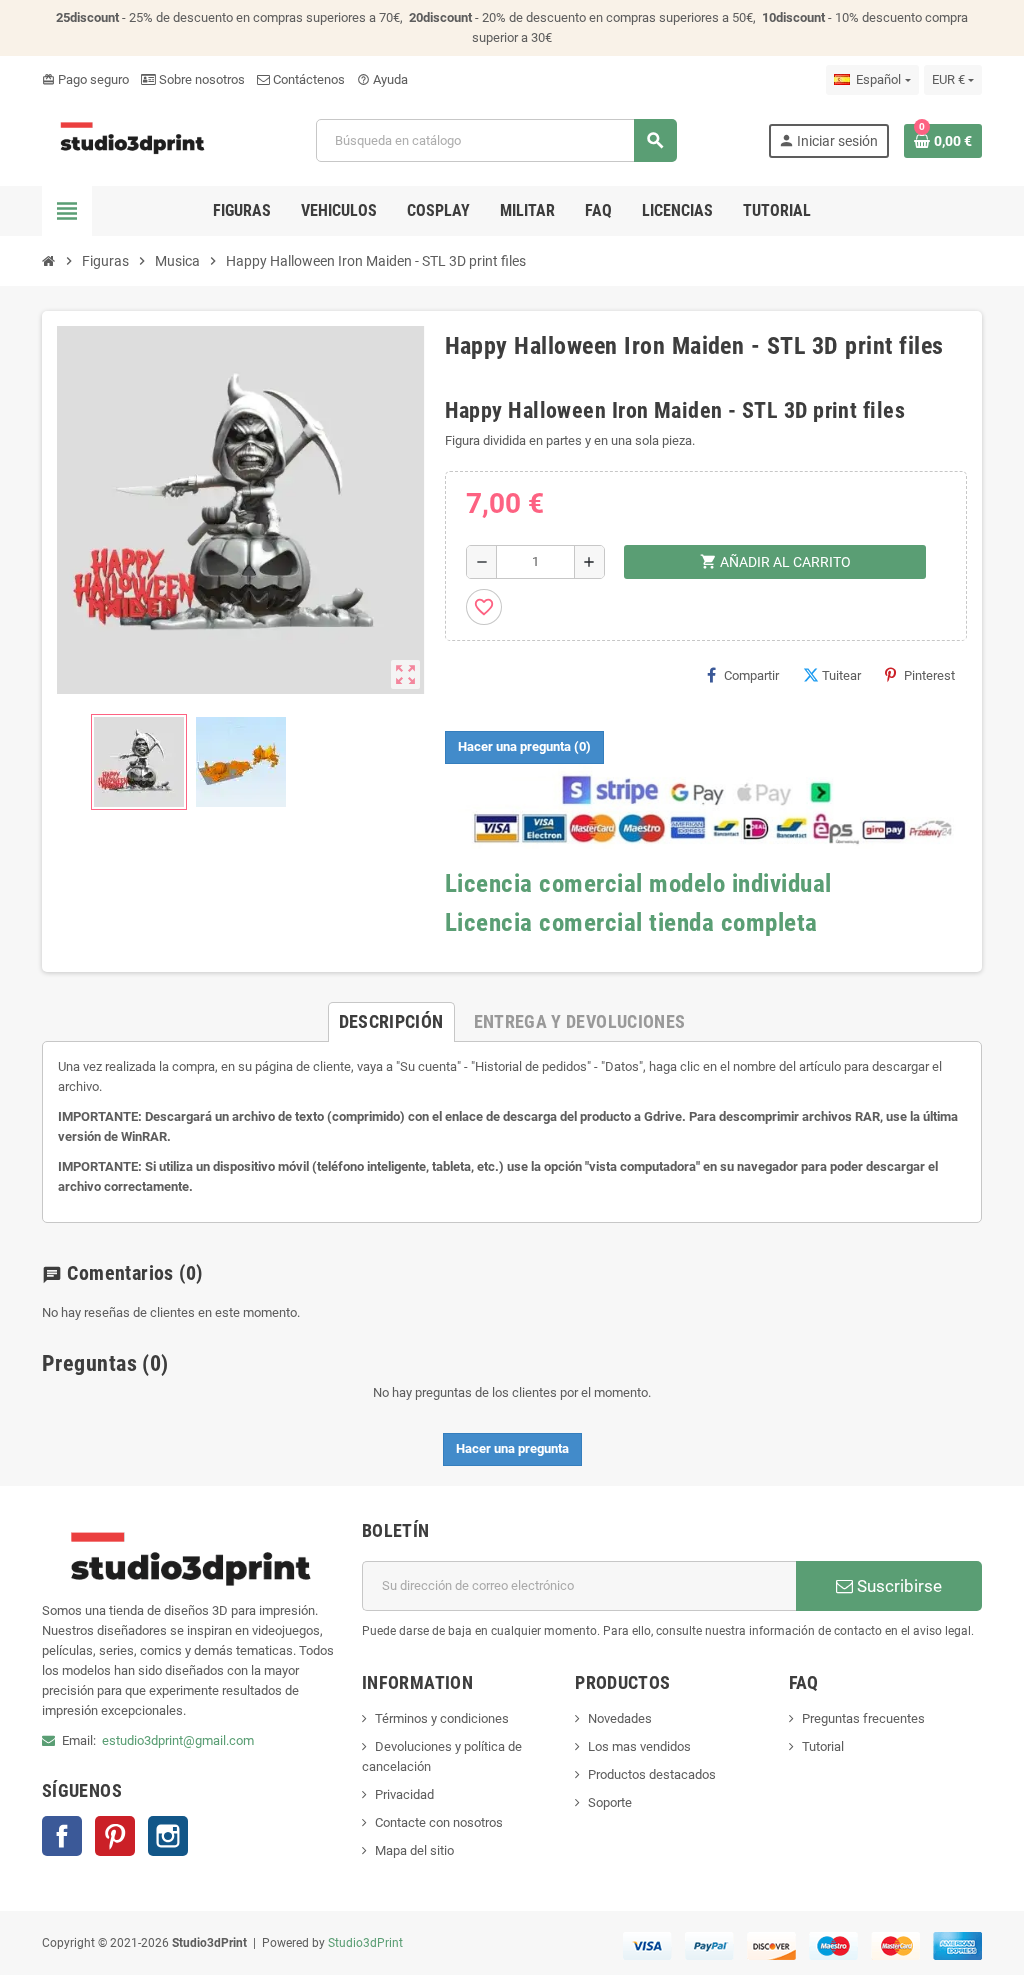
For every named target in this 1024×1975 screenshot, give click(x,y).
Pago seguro (85, 79)
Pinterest (929, 675)
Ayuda (382, 79)
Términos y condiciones (442, 1718)
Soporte (610, 1802)
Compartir (751, 675)
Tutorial (823, 1746)
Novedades (620, 1718)
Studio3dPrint (365, 1943)
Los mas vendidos (639, 1746)
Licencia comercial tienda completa (631, 922)
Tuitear (841, 675)
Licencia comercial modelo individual (638, 883)
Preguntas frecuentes (863, 1718)
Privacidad (404, 1794)
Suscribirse (897, 1586)
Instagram (168, 1836)
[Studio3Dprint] (133, 139)
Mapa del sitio (414, 1850)
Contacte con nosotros (439, 1822)
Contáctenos (307, 79)
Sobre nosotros (200, 79)
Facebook (62, 1836)
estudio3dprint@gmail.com (178, 1740)
